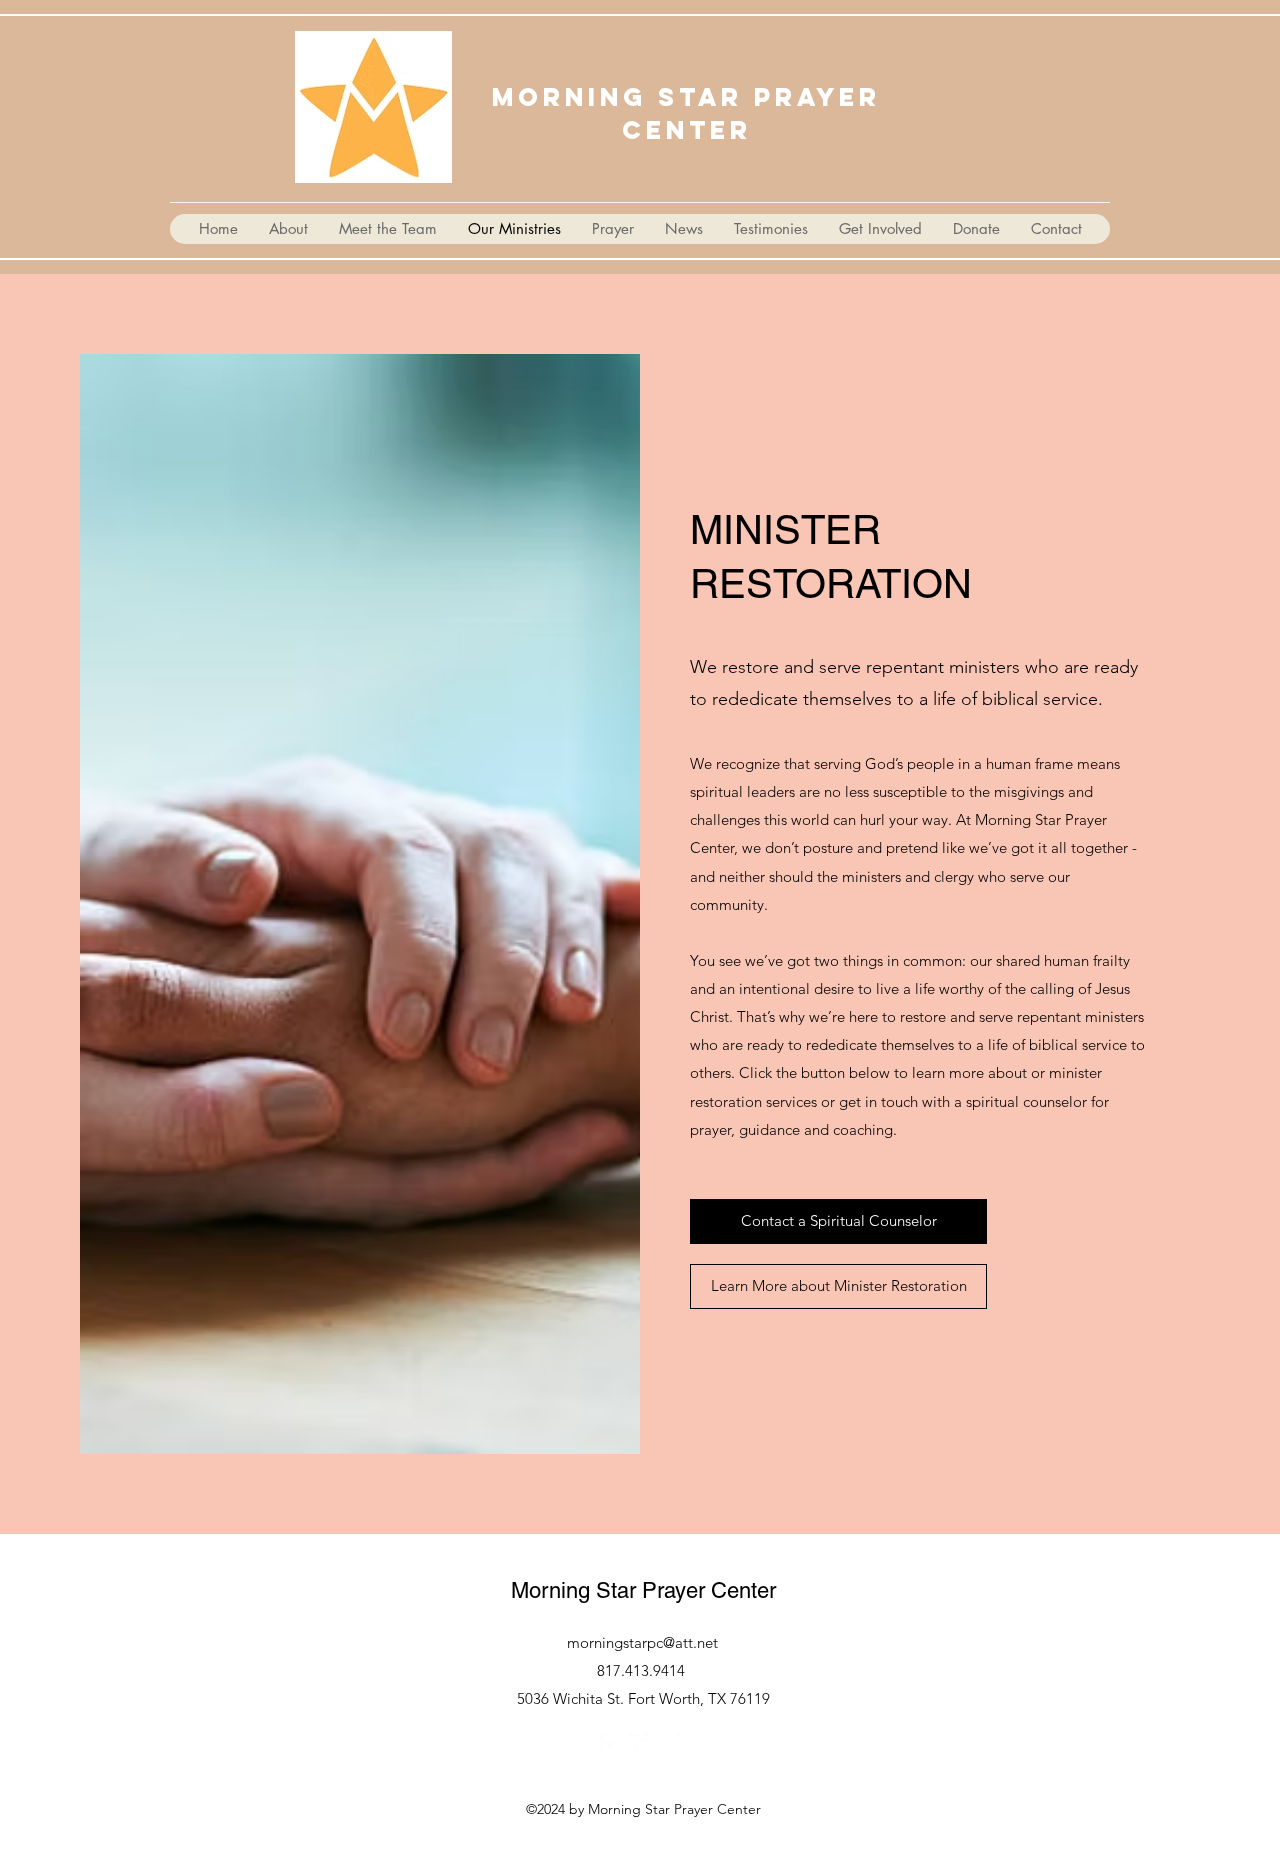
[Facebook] (610, 1744)
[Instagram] (670, 1744)
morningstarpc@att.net (642, 1642)
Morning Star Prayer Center (643, 1590)
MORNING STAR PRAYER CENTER (686, 113)
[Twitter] (640, 1744)
